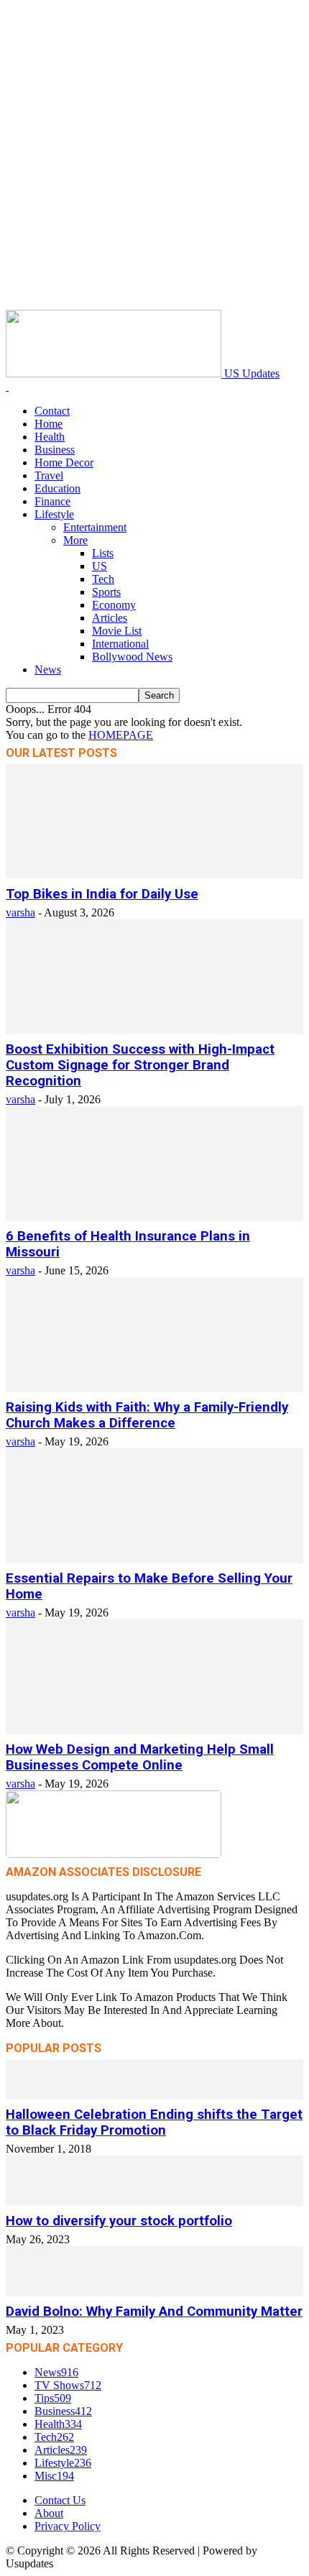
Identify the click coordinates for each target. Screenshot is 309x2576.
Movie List (117, 631)
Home (49, 424)
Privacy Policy (68, 2526)
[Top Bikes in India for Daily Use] (154, 875)
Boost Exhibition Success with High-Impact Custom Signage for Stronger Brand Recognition (140, 1065)
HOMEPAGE (121, 735)
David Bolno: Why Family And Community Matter (154, 2311)
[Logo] (7, 386)
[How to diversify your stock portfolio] (154, 2202)
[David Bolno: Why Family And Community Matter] (154, 2292)
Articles (110, 618)
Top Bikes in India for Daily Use (102, 894)
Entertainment (95, 527)
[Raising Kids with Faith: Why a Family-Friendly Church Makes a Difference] (154, 1388)
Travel (49, 475)
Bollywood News (132, 657)
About (49, 2513)
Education (57, 488)
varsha (20, 912)
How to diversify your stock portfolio (119, 2221)
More (75, 540)
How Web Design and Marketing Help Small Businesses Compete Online (140, 1757)
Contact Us (60, 2500)
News (48, 670)
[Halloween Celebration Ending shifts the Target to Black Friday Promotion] (154, 2096)
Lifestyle (54, 514)
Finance (52, 501)
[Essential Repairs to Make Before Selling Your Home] (154, 1559)
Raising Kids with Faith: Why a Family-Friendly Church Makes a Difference (147, 1415)
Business (55, 450)
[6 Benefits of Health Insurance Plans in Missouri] (154, 1217)
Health (50, 437)
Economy (114, 605)
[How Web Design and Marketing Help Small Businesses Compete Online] (154, 1730)
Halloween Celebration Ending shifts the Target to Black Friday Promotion (154, 2122)
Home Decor (64, 463)
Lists (103, 553)
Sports (106, 592)
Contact (52, 411)
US (100, 566)
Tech (103, 579)
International (120, 644)
